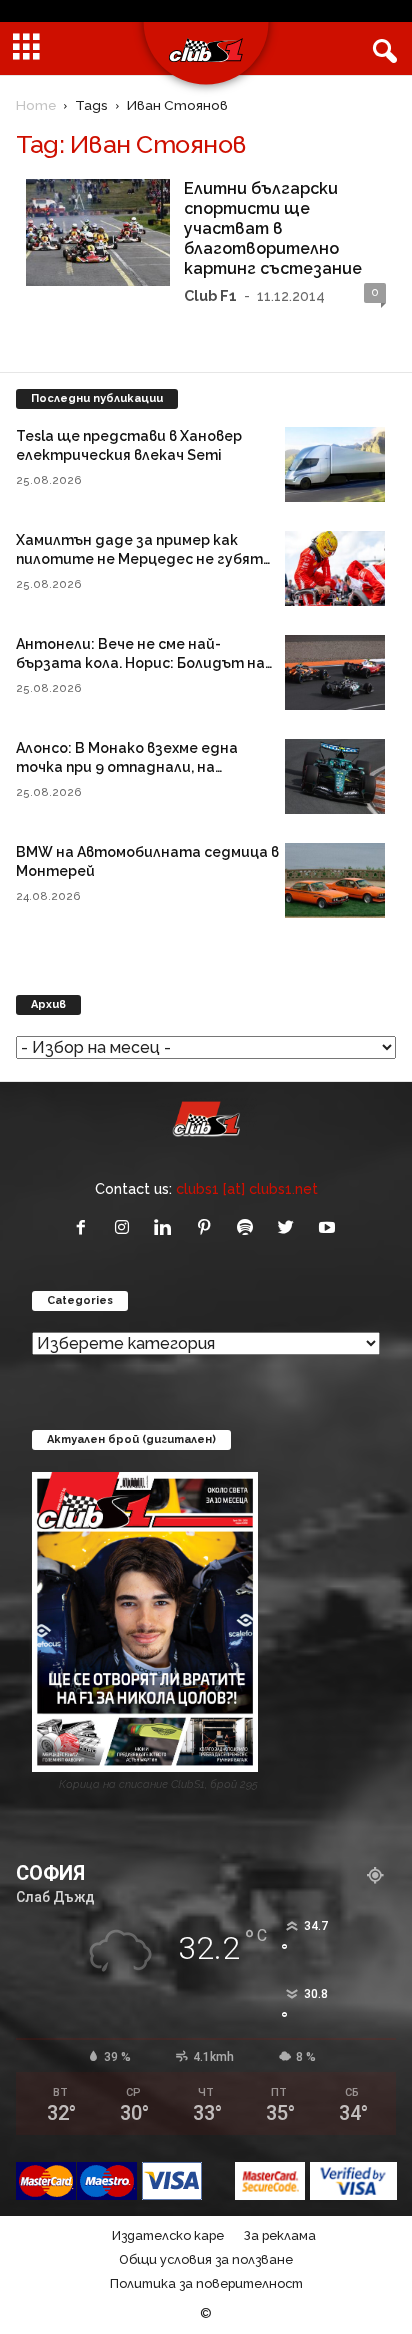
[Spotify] (249, 1228)
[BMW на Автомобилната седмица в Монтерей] (335, 880)
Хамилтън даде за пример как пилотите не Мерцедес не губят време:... (139, 559)
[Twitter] (290, 1228)
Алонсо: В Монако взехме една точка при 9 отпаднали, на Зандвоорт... (127, 767)
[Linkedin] (167, 1228)
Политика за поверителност (206, 2283)
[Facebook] (85, 1228)
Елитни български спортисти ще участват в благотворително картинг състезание (273, 228)
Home (36, 105)
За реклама (280, 2235)
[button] (381, 49)
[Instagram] (126, 1228)
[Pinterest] (208, 1228)
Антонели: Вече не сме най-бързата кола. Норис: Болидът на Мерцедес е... (140, 663)
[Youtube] (329, 1228)
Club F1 (210, 295)
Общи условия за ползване (206, 2259)
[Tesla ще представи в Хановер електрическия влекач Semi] (335, 464)
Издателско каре (168, 2235)
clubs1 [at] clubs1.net (247, 1188)
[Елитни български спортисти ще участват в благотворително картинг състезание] (98, 233)
